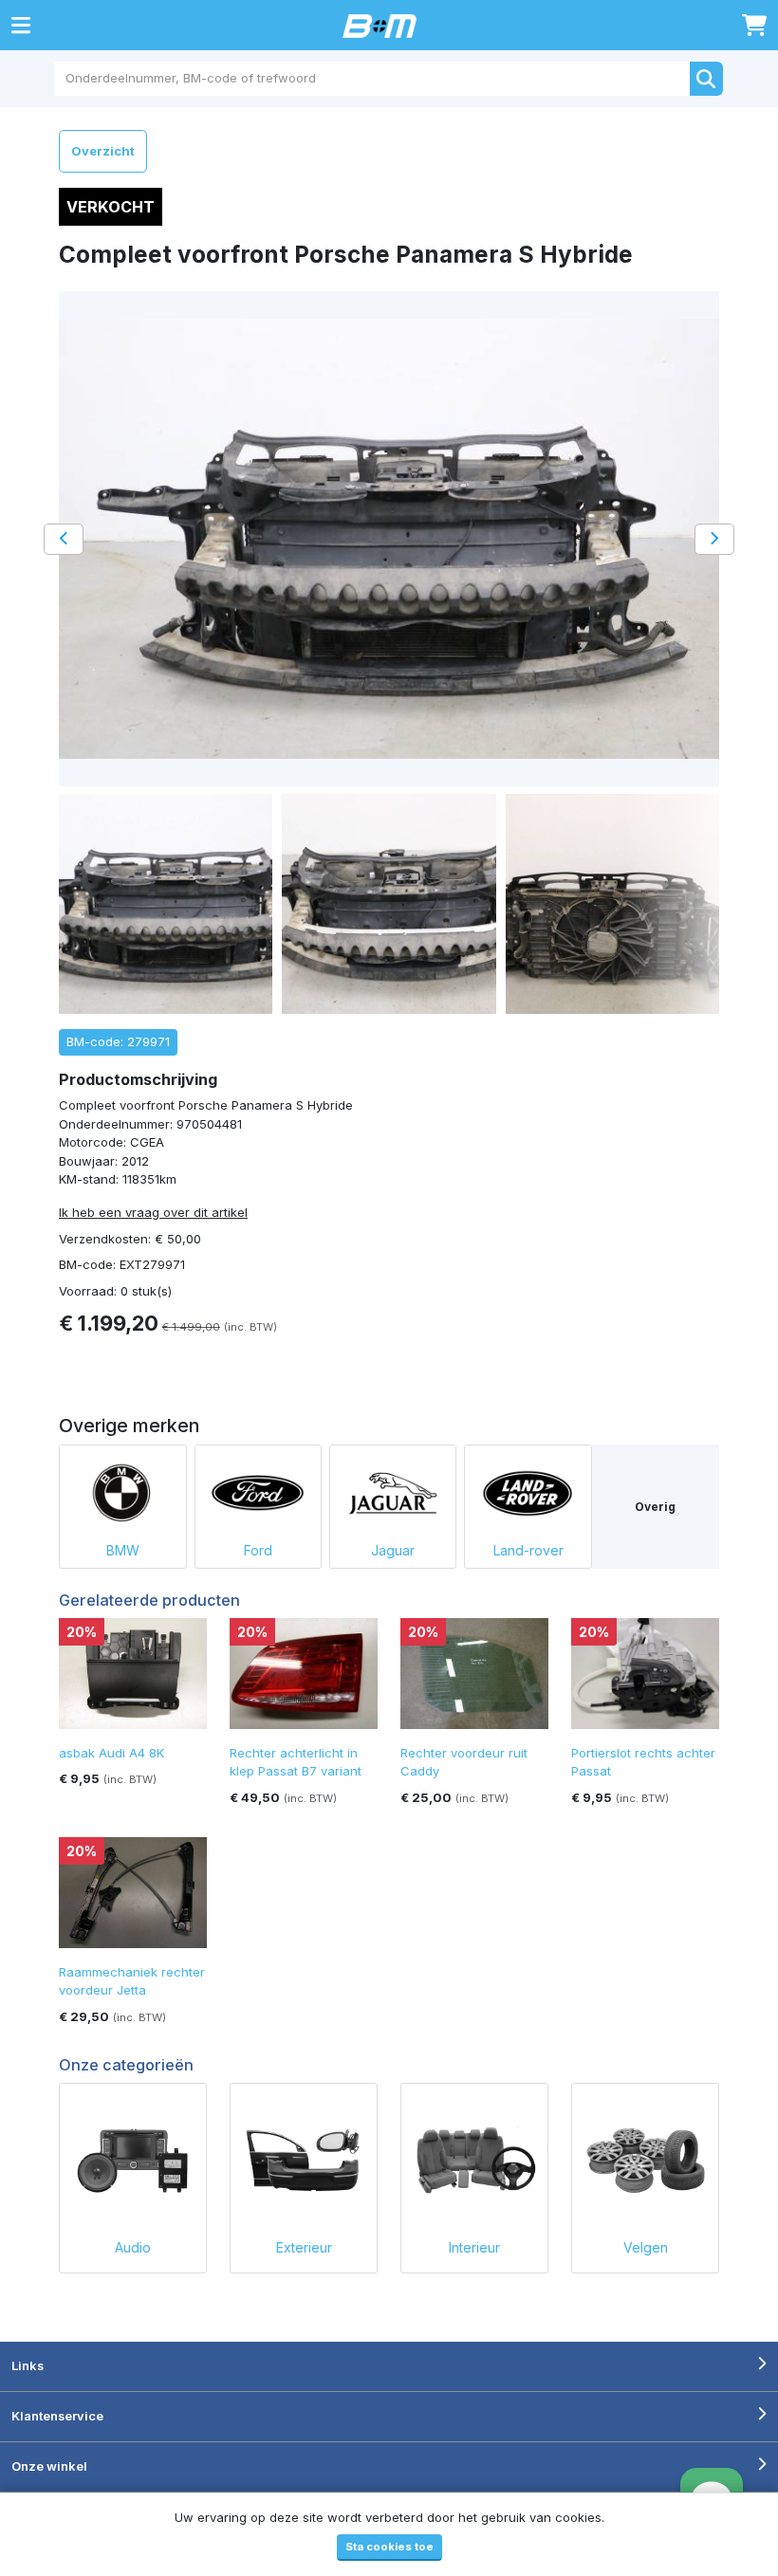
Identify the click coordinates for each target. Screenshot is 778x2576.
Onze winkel (49, 2466)
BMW (123, 1550)
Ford (258, 1550)
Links (28, 2365)
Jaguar (393, 1550)
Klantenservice (57, 2416)
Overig (655, 1507)
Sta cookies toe (389, 2547)
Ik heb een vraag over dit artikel (153, 1212)
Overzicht (103, 151)
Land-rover (528, 1550)
